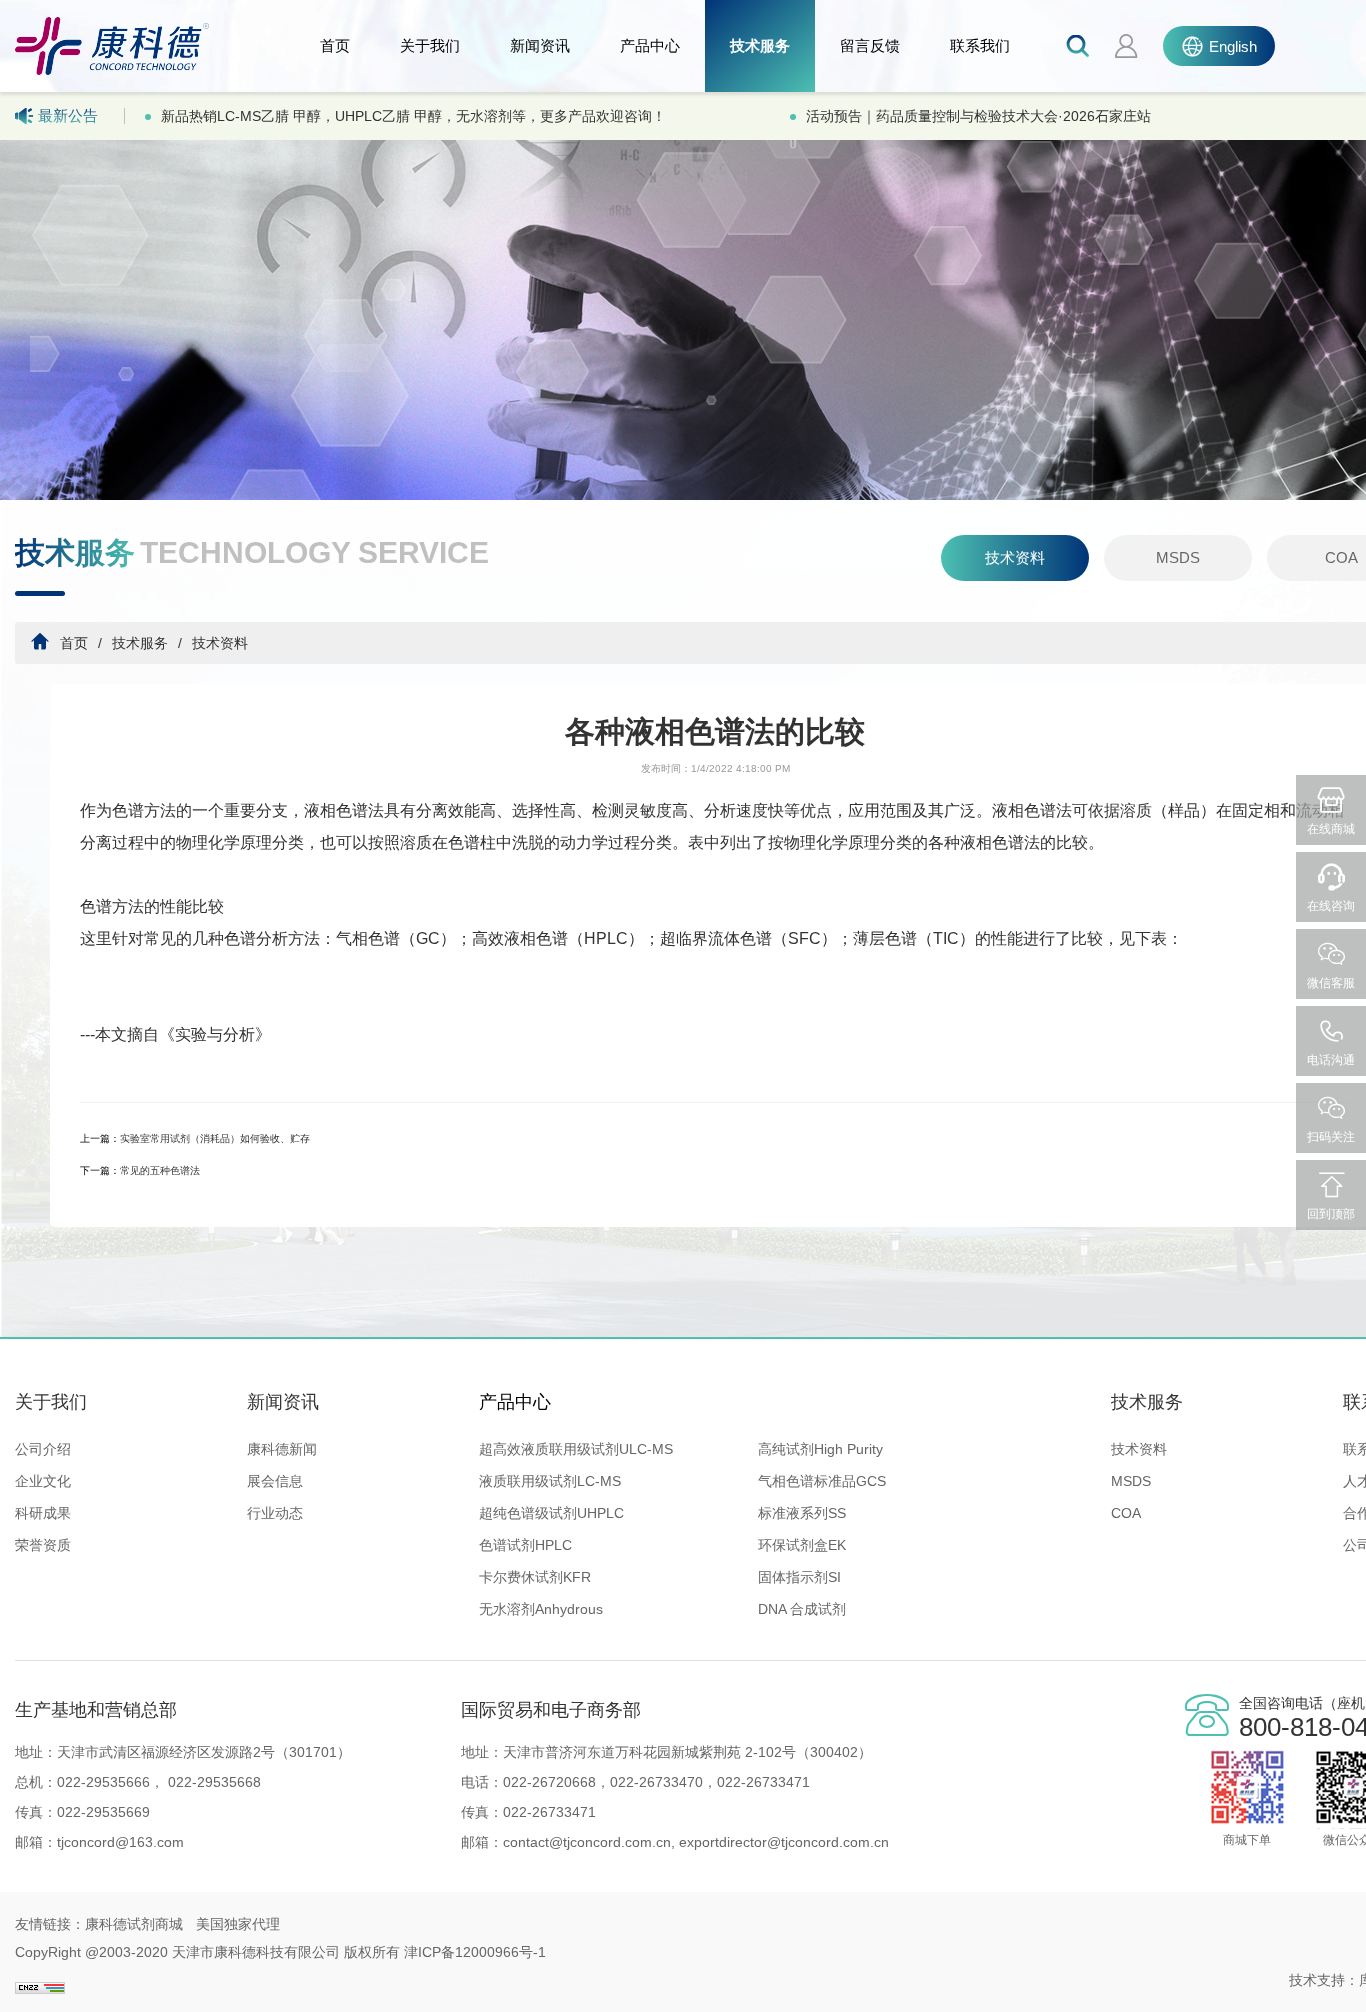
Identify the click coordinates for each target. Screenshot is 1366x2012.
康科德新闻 (282, 1449)
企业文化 (43, 1481)
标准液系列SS (802, 1513)
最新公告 (68, 115)
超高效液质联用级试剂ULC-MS (576, 1449)
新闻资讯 (540, 45)
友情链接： (50, 1924)
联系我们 (980, 45)
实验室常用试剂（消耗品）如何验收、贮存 (215, 1138)
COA (1126, 1513)
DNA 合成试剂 (802, 1609)
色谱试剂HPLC (525, 1545)
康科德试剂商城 (134, 1924)
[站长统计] (40, 1980)
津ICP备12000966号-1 (475, 1952)
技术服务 (760, 45)
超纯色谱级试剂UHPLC (551, 1513)
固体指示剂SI (799, 1577)
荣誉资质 (43, 1545)
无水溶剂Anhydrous (541, 1609)
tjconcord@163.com (120, 1842)
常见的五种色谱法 (160, 1170)
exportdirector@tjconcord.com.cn (782, 1842)
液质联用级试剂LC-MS (550, 1481)
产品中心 (650, 45)
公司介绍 (43, 1449)
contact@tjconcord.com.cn (587, 1842)
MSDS (1178, 557)
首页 (335, 45)
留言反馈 (870, 45)
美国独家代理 (238, 1924)
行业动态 (275, 1513)
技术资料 (1015, 557)
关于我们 (430, 45)
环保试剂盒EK (802, 1545)
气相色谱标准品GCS (822, 1481)
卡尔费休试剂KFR (535, 1577)
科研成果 (43, 1513)
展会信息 (275, 1481)
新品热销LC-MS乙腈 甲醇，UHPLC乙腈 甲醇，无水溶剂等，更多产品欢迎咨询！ (413, 116)
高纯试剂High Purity (820, 1449)
